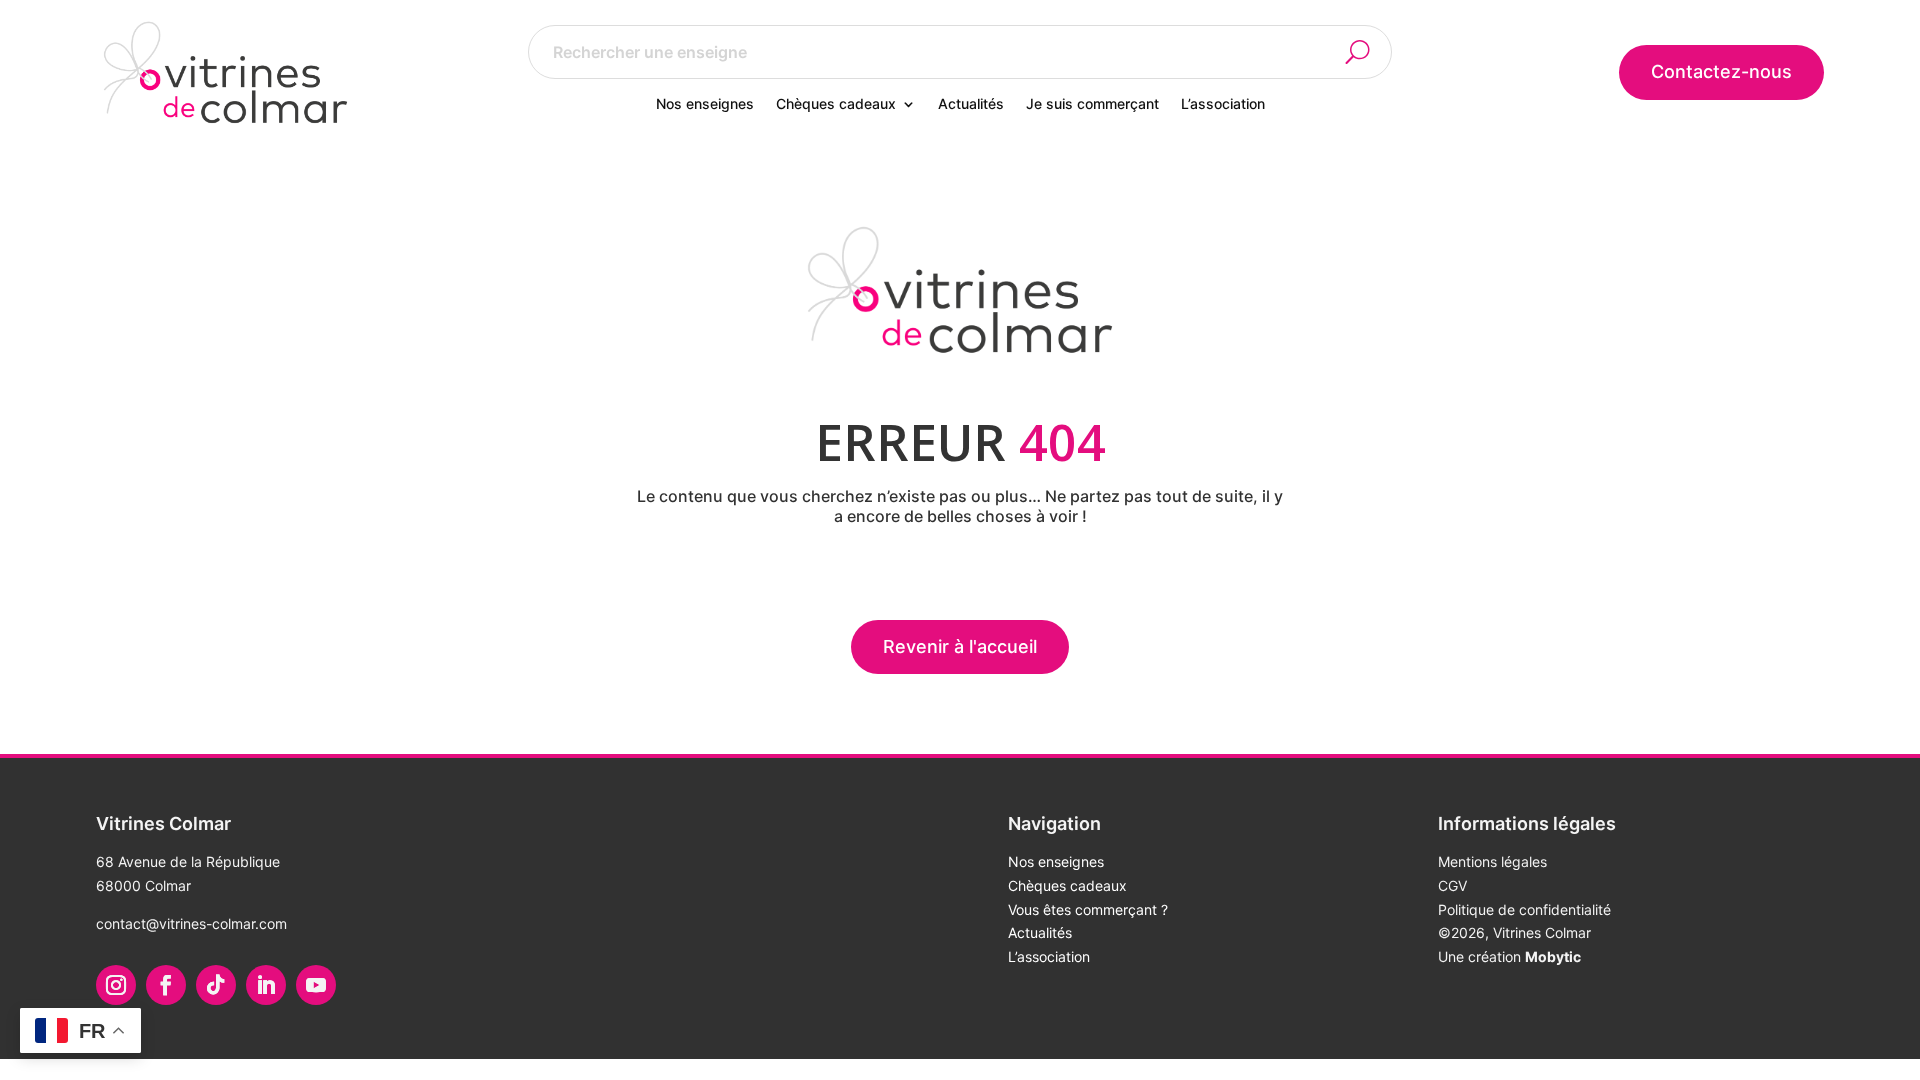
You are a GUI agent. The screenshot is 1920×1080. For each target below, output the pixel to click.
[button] (1369, 52)
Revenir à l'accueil (960, 646)
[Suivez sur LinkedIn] (266, 985)
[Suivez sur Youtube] (316, 985)
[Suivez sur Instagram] (116, 985)
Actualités (971, 104)
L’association (1223, 104)
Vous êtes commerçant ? (1088, 909)
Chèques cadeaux (836, 104)
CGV (1452, 885)
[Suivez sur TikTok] (216, 985)
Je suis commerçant (1092, 104)
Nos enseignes (705, 104)
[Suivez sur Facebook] (166, 985)
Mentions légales (1492, 861)
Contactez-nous (1721, 71)
